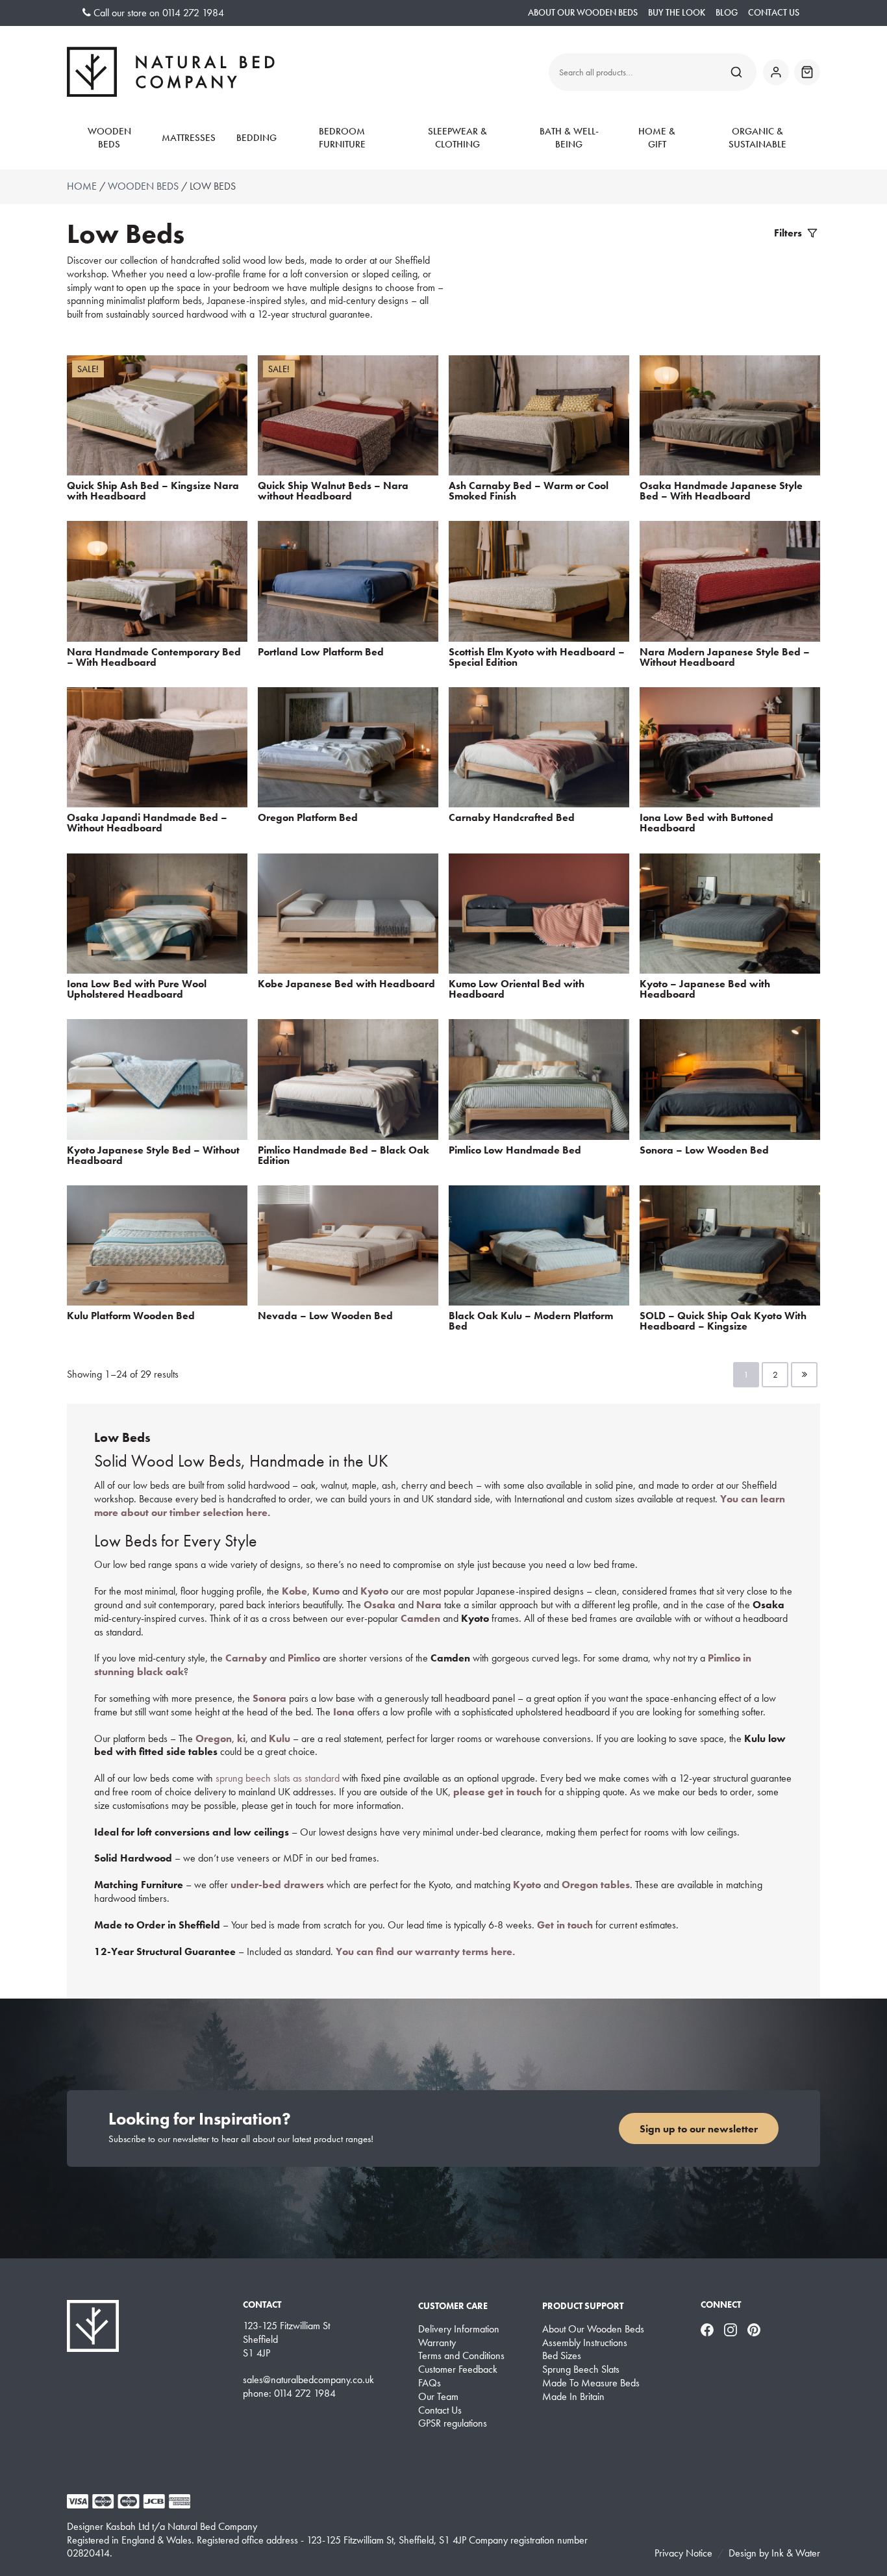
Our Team (438, 2397)
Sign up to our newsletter (699, 2129)
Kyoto (527, 1885)
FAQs (430, 2383)
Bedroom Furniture (342, 138)
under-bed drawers (277, 1885)
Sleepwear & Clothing (457, 138)
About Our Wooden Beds (583, 13)
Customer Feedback (458, 2369)
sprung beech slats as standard (278, 1778)
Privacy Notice (683, 2553)
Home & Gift (657, 138)
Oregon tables (596, 1885)
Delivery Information (459, 2329)
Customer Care (453, 2306)
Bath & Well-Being (569, 138)
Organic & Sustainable (757, 138)
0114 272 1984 (193, 13)
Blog (727, 13)
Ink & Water (796, 2553)
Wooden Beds (109, 138)
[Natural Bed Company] (171, 72)
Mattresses (189, 138)
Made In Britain (573, 2397)
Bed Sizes (562, 2356)
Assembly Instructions (585, 2343)
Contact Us (774, 13)
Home (82, 186)
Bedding (256, 138)
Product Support (583, 2306)
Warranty (437, 2343)
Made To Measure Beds (591, 2383)
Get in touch (565, 1925)
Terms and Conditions (461, 2356)
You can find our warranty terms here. (425, 1951)
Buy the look (677, 13)
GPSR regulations (453, 2423)
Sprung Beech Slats (581, 2369)
